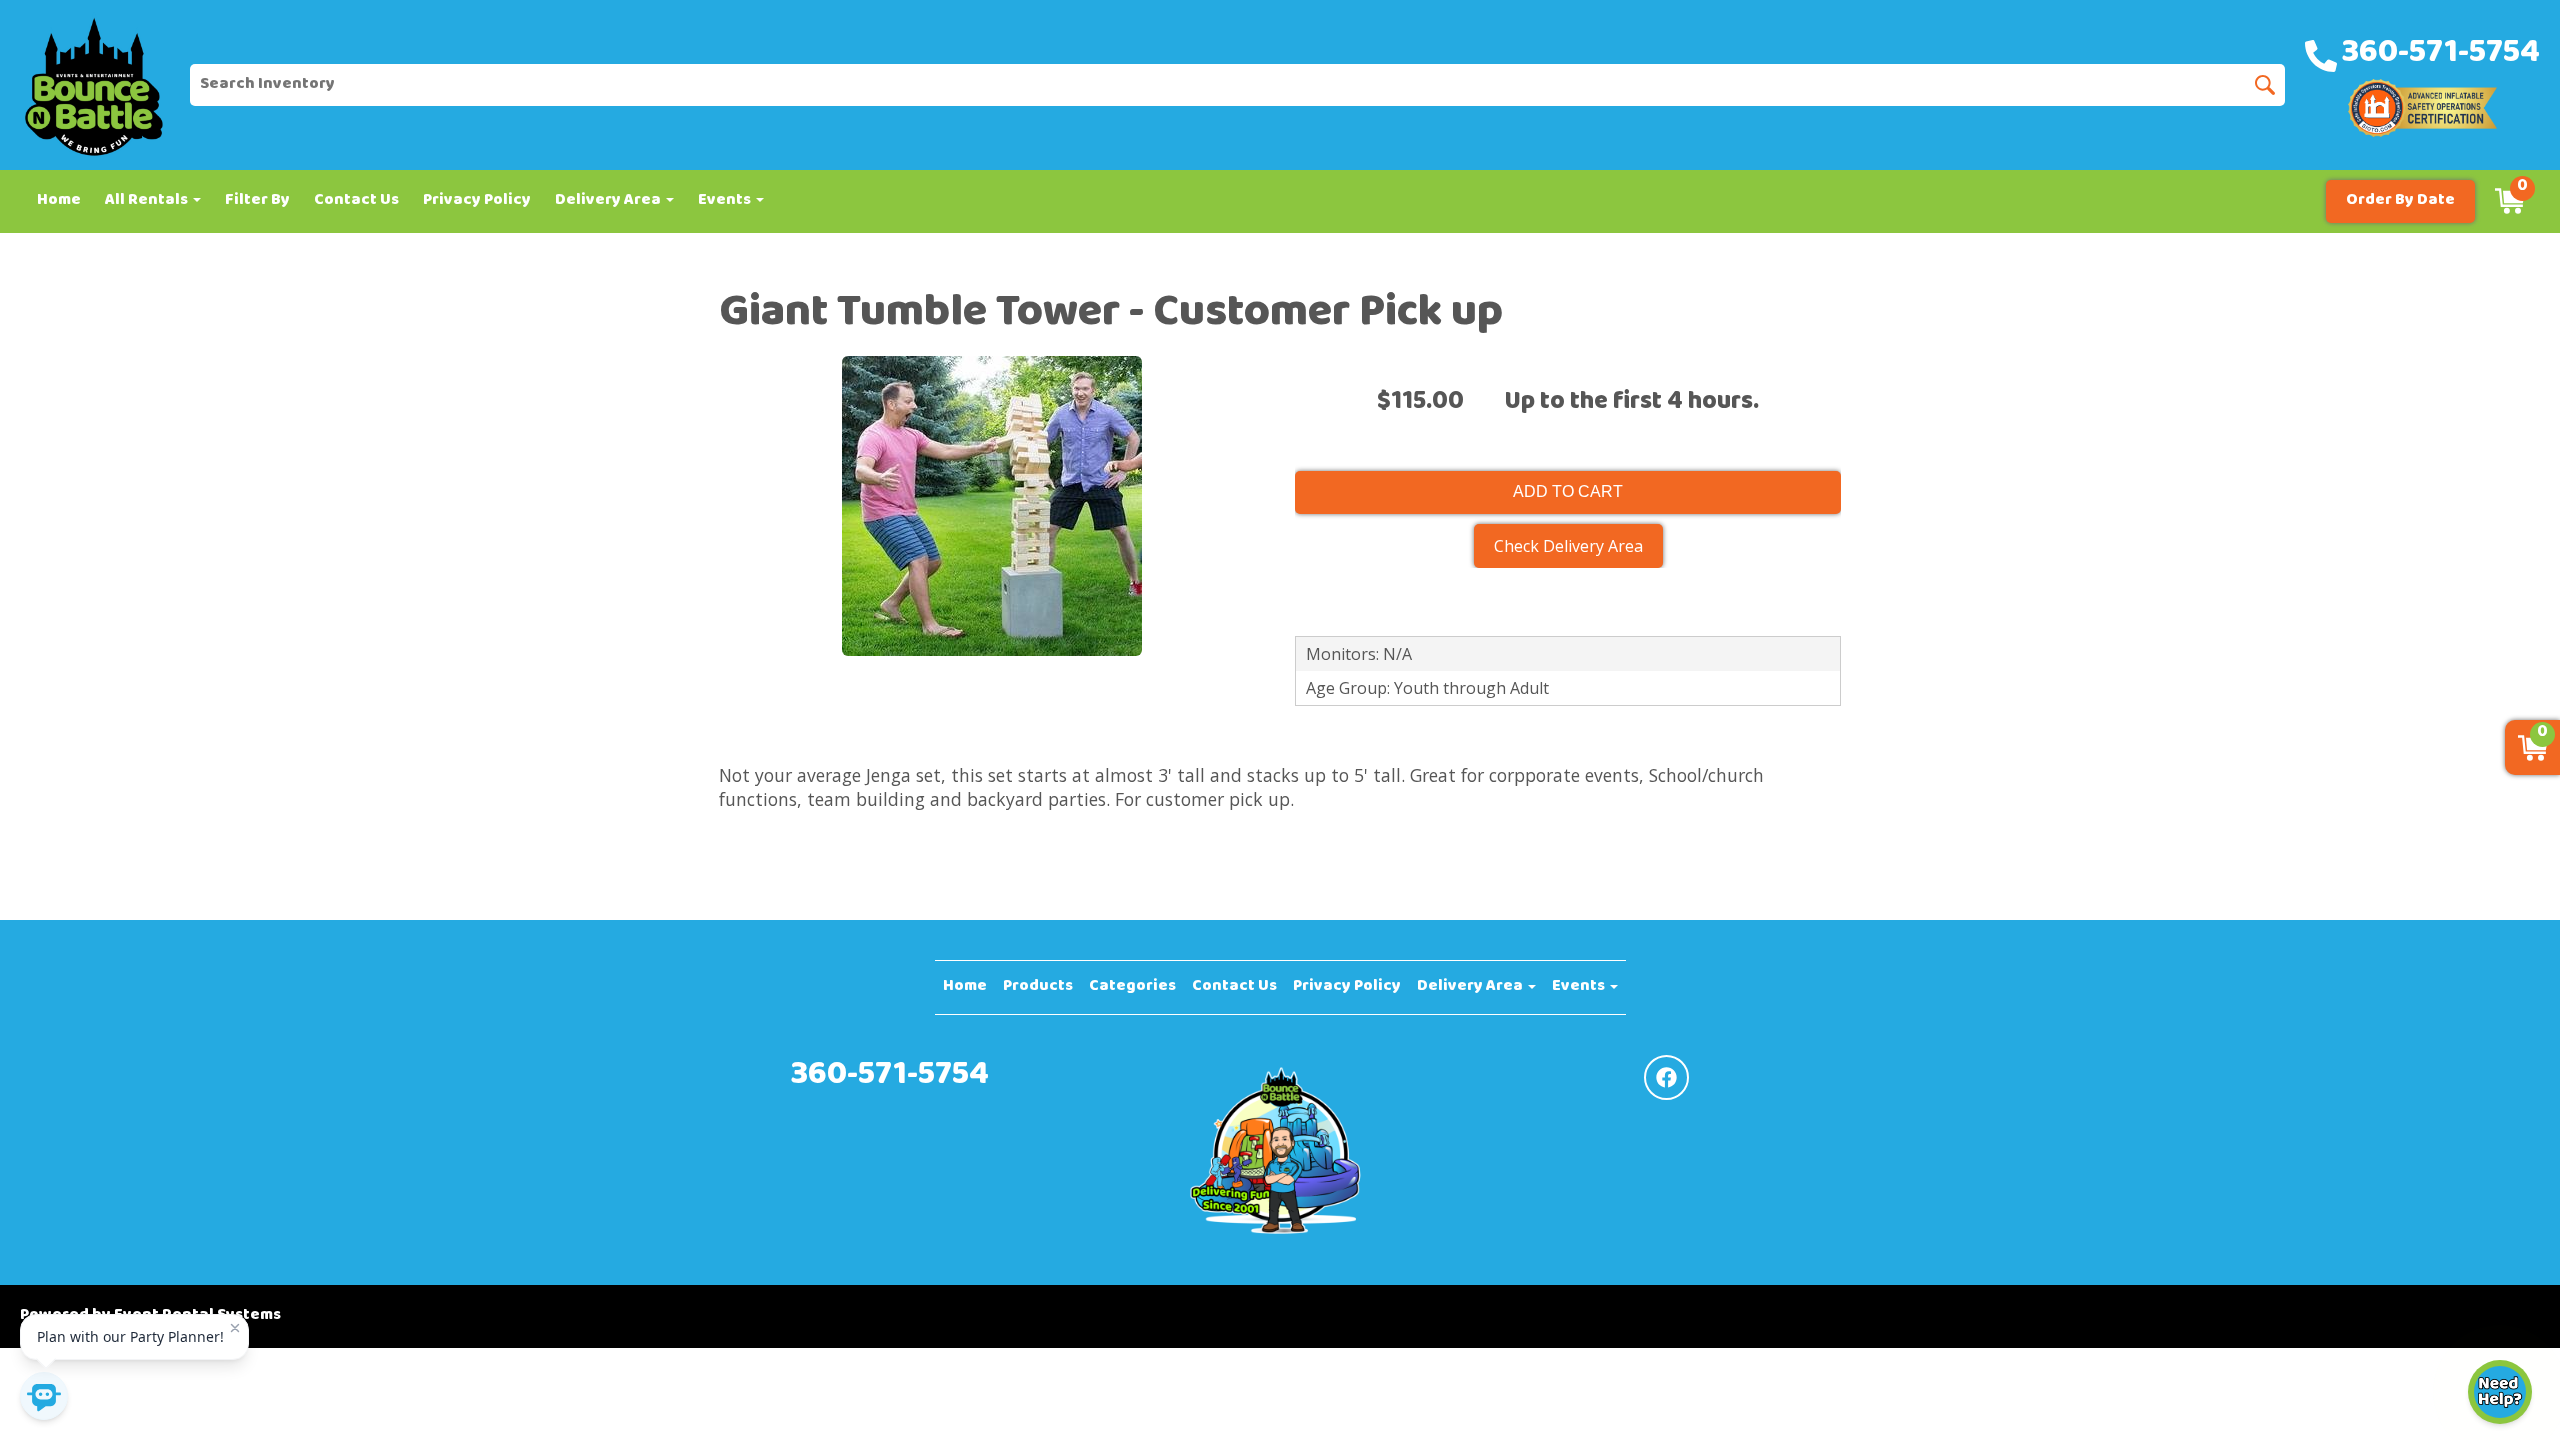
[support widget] (2500, 1392)
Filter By (257, 201)
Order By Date (2400, 201)
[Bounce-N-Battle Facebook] (1666, 1077)
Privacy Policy (477, 201)
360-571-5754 (890, 1078)
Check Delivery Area (1568, 546)
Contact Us (356, 201)
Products (1038, 987)
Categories (1132, 987)
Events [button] (726, 201)
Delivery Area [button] (609, 201)
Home (59, 201)
